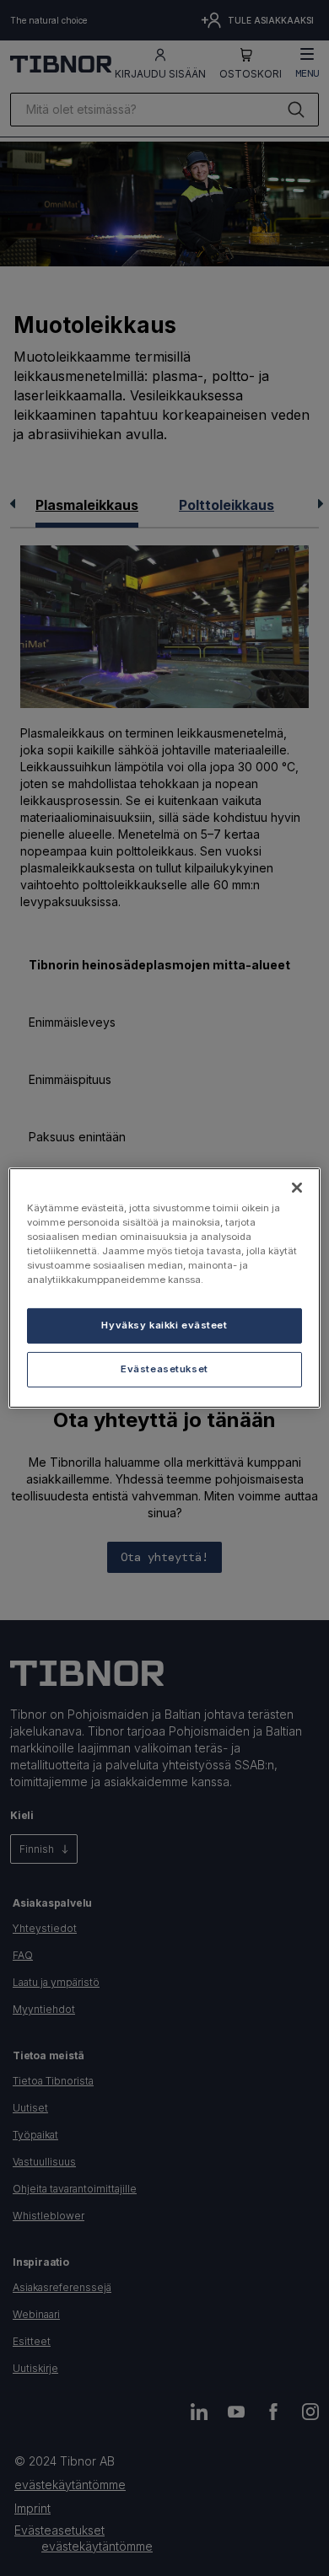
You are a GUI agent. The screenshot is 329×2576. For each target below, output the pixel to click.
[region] (165, 1288)
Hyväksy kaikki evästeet (164, 1325)
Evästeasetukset (164, 1369)
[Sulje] (297, 1188)
